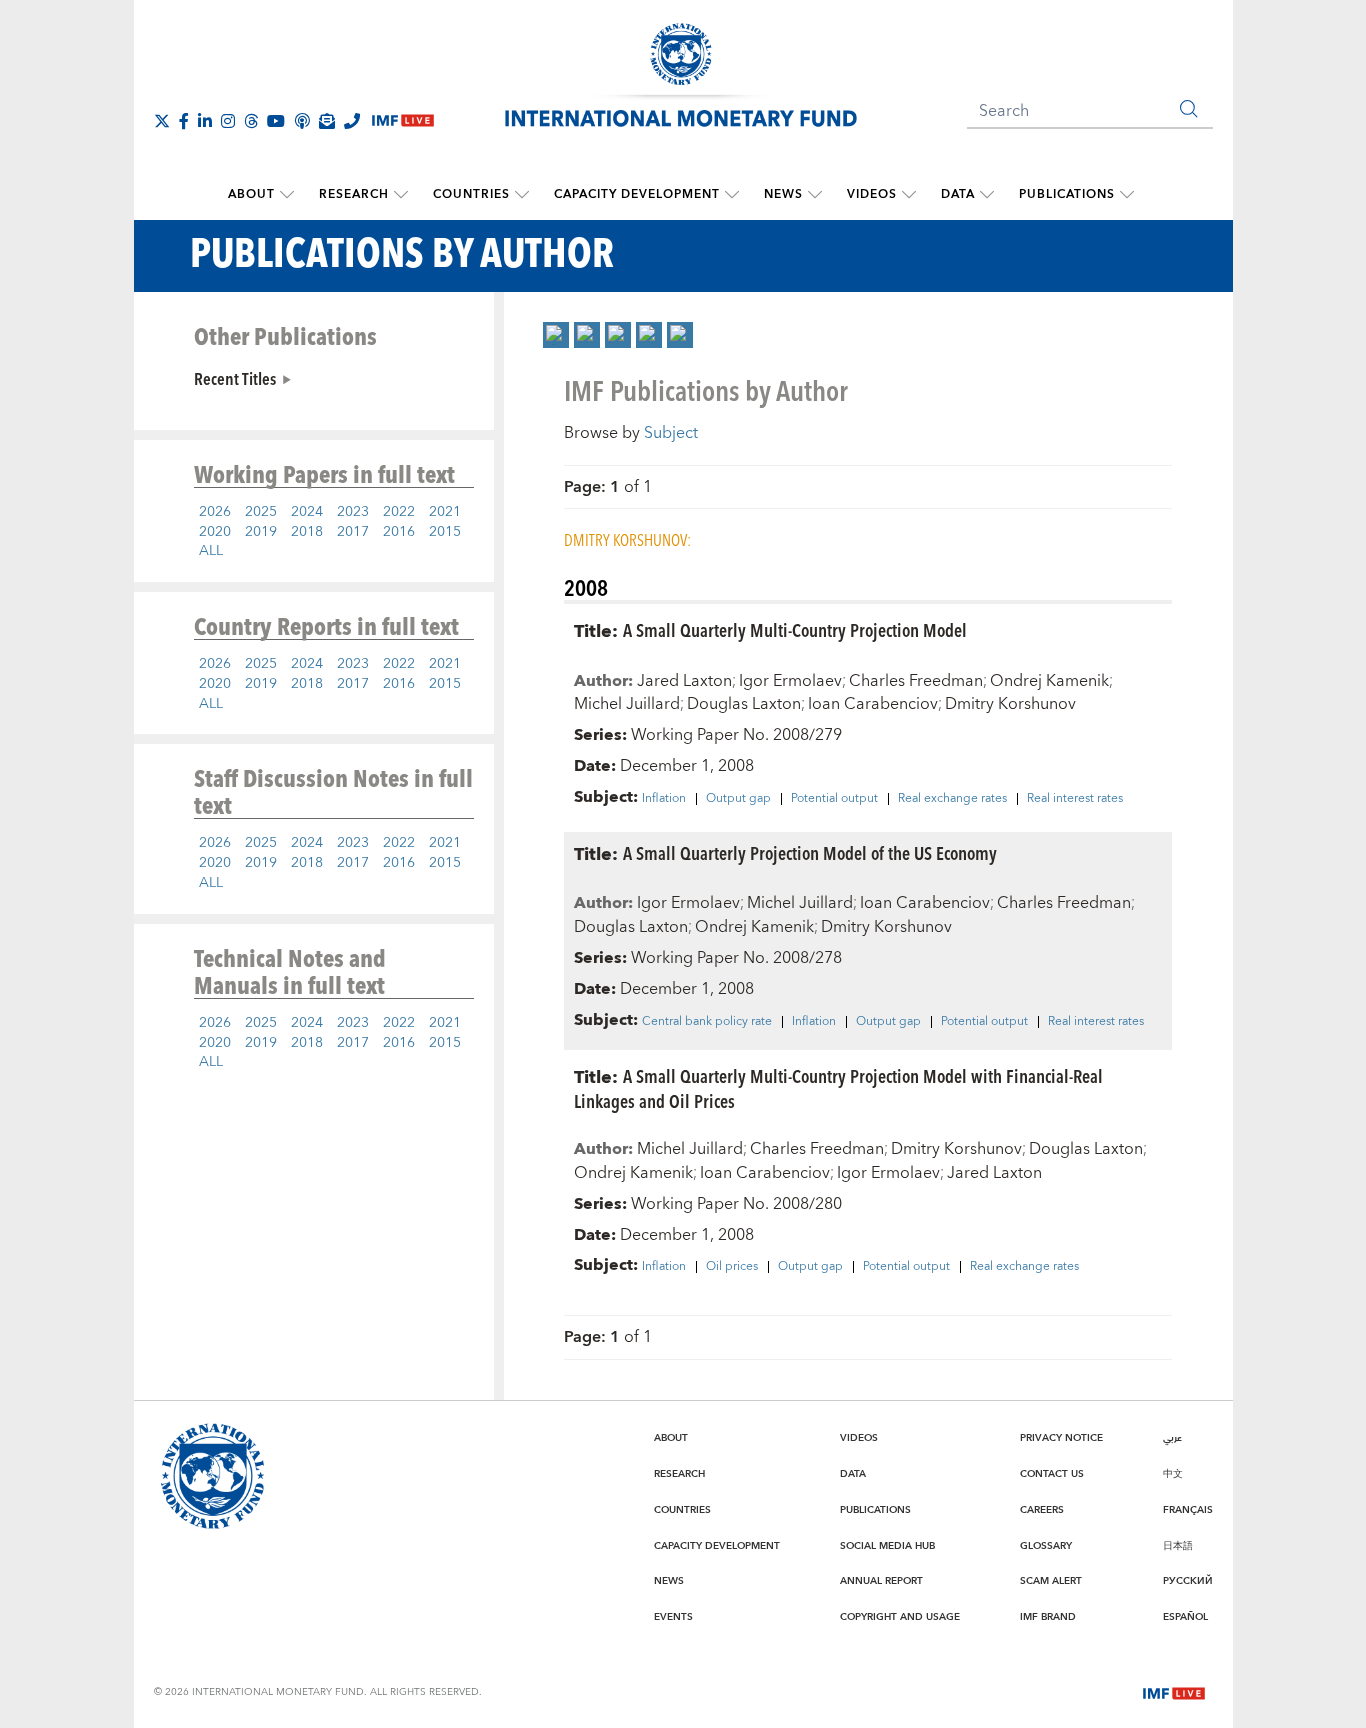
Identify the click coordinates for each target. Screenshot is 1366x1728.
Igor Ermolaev (790, 681)
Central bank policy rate (707, 1022)
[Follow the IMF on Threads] (251, 121)
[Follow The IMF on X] (162, 121)
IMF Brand (1048, 1617)
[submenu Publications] (1127, 195)
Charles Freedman (916, 681)
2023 (353, 512)
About (251, 194)
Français (1188, 1510)
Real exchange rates (952, 799)
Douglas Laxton (744, 704)
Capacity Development (637, 194)
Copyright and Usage (900, 1617)
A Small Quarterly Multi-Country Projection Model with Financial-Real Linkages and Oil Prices (838, 1088)
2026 (215, 512)
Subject (671, 433)
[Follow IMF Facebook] (184, 121)
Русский (1188, 1581)
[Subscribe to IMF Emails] (327, 121)
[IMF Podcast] (302, 121)
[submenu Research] (401, 195)
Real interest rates (1075, 799)
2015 (445, 532)
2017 (353, 532)
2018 (307, 532)
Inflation (664, 799)
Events (673, 1617)
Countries (471, 194)
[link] (556, 335)
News (783, 194)
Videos (872, 194)
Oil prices (732, 1267)
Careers (1042, 1510)
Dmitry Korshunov (1010, 704)
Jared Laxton (684, 681)
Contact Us (1052, 1474)
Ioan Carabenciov (873, 704)
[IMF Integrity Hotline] (352, 121)
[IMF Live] (1174, 1691)
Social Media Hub (887, 1546)
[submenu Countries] (522, 195)
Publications (1067, 194)
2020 (215, 532)
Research (354, 194)
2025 (261, 512)
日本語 (1178, 1546)
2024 (307, 512)
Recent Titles (235, 378)
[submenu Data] (987, 195)
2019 (261, 532)
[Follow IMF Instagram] (228, 121)
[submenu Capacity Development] (732, 195)
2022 (399, 512)
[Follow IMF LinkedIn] (205, 121)
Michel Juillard (627, 704)
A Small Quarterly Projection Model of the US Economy (810, 852)
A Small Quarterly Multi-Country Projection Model (795, 629)
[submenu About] (287, 195)
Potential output (834, 799)
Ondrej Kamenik (1049, 681)
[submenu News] (815, 195)
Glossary (1046, 1546)
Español (1185, 1617)
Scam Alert (1051, 1581)
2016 (399, 532)
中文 (1173, 1474)
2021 (445, 512)
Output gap (738, 799)
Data (958, 194)
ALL (211, 551)
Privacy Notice (1061, 1438)
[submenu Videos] (909, 195)
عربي (1172, 1438)
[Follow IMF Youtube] (276, 121)
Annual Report (881, 1581)
